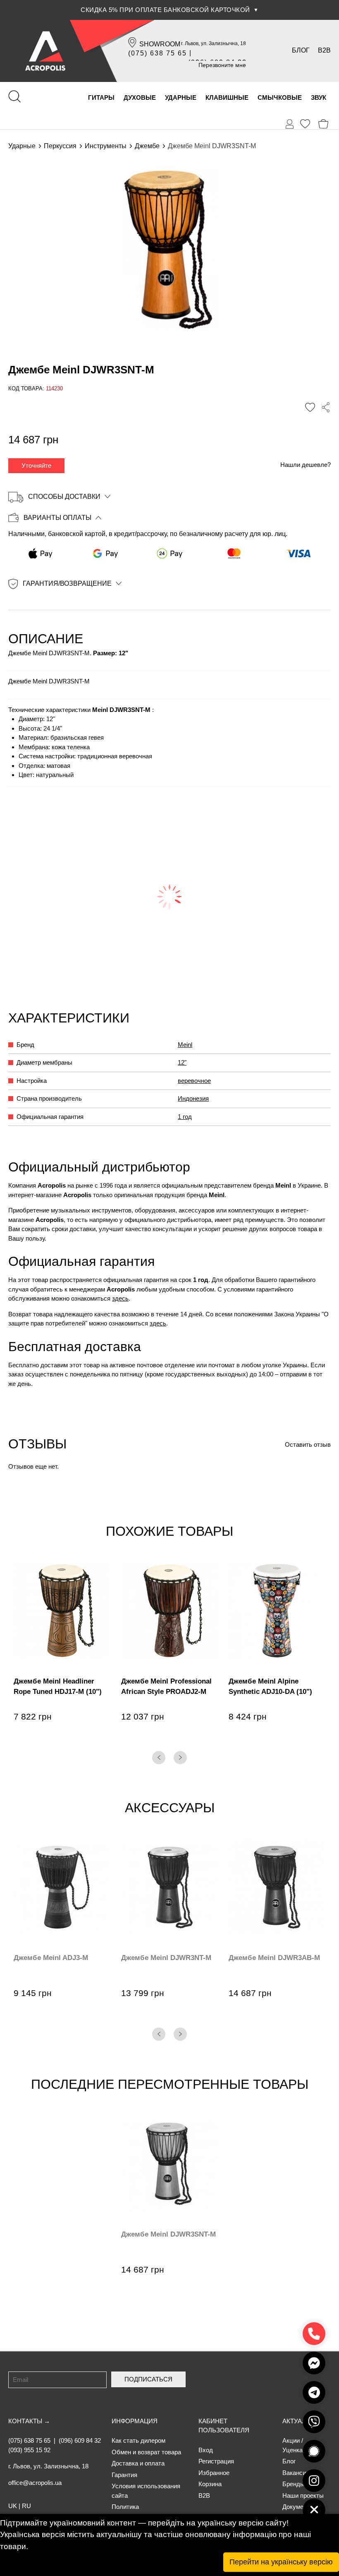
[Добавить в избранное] (310, 407)
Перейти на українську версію (281, 2562)
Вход (206, 2450)
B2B (324, 50)
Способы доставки (64, 497)
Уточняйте (36, 465)
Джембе (147, 146)
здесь (120, 1298)
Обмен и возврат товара (146, 2452)
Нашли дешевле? (306, 465)
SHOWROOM (160, 44)
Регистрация (216, 2461)
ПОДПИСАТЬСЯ (148, 2379)
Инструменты (106, 146)
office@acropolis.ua (35, 2483)
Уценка (292, 2450)
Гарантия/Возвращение (67, 583)
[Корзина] (323, 124)
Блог (301, 50)
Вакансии (296, 2473)
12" (182, 1062)
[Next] (180, 1758)
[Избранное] (305, 124)
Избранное (214, 2473)
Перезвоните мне (222, 65)
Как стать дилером (138, 2440)
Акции (291, 2440)
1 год (185, 1117)
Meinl (185, 1045)
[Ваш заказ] (290, 124)
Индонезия (193, 1098)
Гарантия (124, 2475)
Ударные (22, 146)
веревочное (194, 1081)
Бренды (294, 2484)
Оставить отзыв (308, 1444)
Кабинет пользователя (224, 2426)
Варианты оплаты (57, 518)
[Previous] (159, 1758)
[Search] (14, 96)
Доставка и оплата (138, 2463)
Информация (135, 2421)
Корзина (210, 2484)
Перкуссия (60, 146)
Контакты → (29, 2421)
